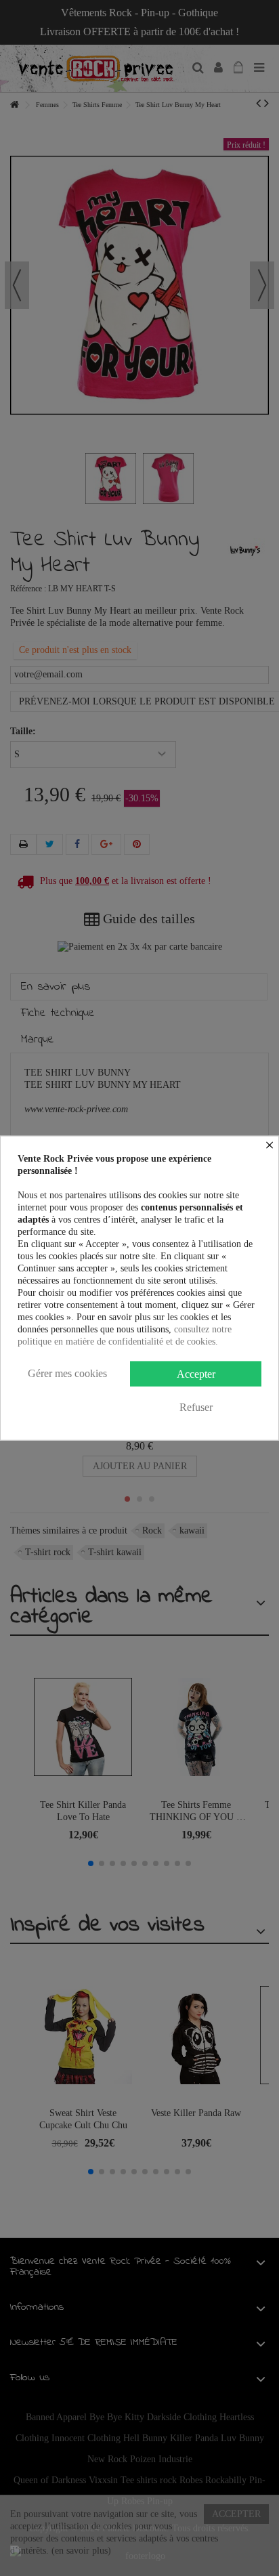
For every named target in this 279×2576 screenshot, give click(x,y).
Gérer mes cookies (67, 1373)
